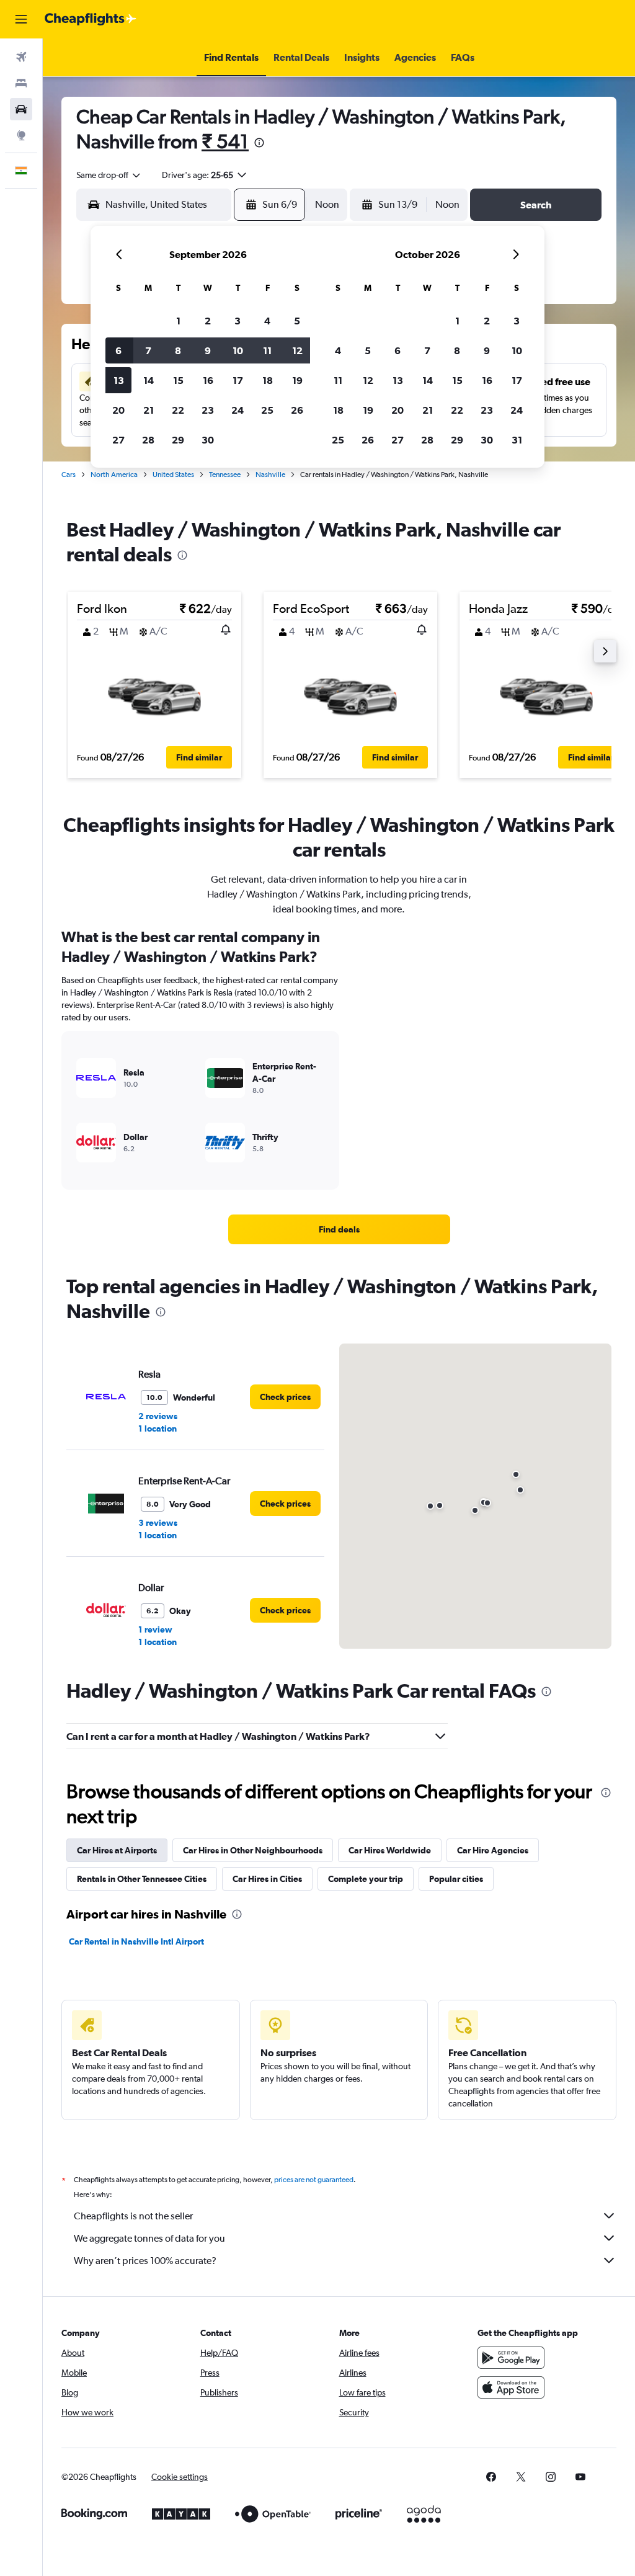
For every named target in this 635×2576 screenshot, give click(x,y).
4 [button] (267, 321)
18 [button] (268, 380)
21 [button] (149, 410)
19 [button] (297, 380)
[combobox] (109, 175)
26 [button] (297, 410)
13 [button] (119, 380)
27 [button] (118, 440)
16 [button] (208, 380)
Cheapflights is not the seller (133, 2216)
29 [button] (178, 440)
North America (114, 475)
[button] (21, 19)
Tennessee (225, 475)
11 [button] (267, 350)
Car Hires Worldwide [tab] (390, 1850)
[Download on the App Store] (511, 2387)
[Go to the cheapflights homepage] (91, 19)
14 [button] (149, 380)
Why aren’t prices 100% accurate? (145, 2261)
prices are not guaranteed (314, 2180)
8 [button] (178, 350)
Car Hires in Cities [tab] (267, 1879)
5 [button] (297, 321)
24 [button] (238, 410)
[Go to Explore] (21, 135)
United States (173, 475)
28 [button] (148, 440)
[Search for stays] (21, 83)
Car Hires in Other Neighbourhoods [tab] (253, 1850)
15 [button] (178, 380)
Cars (69, 475)
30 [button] (208, 440)
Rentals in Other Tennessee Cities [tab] (142, 1879)
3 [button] (238, 321)
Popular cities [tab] (456, 1879)
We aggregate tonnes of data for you (149, 2238)
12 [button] (297, 350)
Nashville (270, 475)
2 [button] (208, 321)
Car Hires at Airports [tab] (117, 1850)
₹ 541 (225, 141)
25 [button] (267, 410)
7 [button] (148, 350)
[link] (339, 1229)
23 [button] (208, 410)
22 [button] (178, 410)
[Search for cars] (21, 109)
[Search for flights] (21, 57)
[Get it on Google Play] (511, 2358)
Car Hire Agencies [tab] (493, 1850)
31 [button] (517, 440)
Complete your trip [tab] (366, 1879)
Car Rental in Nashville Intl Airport (136, 1941)
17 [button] (238, 380)
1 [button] (178, 321)
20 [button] (118, 410)
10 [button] (238, 350)
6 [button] (118, 350)
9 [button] (208, 350)
